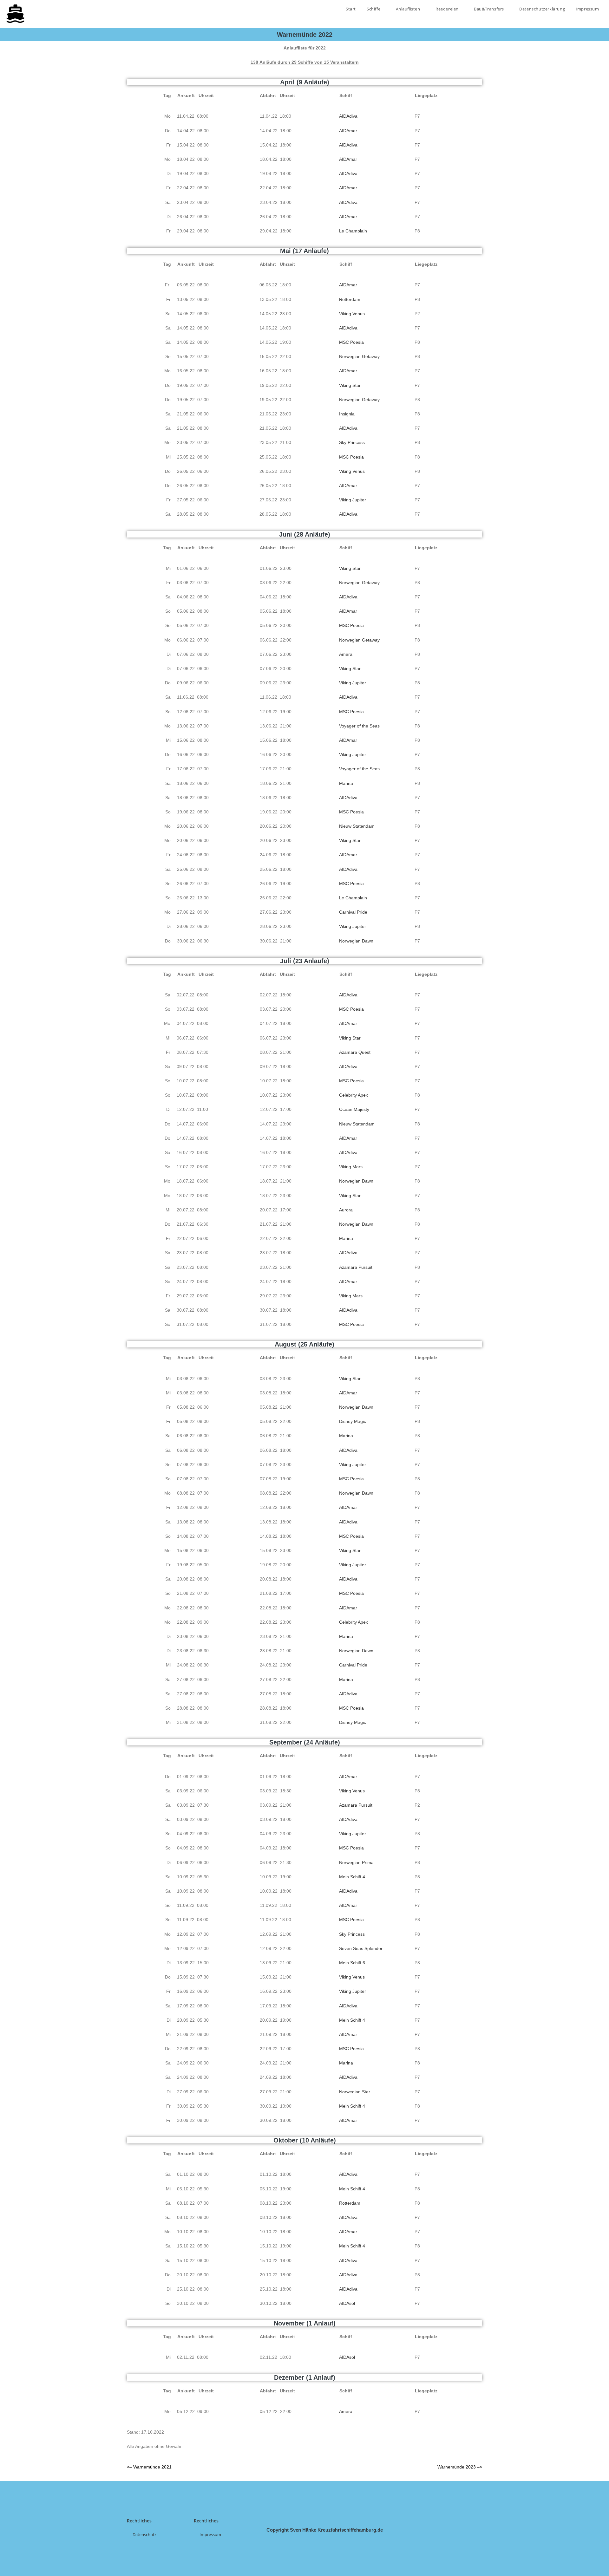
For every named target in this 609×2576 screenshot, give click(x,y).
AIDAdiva (348, 116)
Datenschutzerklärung (542, 9)
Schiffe (374, 9)
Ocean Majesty (354, 1109)
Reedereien (448, 9)
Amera (346, 654)
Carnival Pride (353, 912)
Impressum (587, 9)
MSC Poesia (351, 342)
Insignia (347, 414)
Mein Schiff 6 (352, 1963)
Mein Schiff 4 (352, 1877)
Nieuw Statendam (357, 826)
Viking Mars (351, 1167)
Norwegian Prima (356, 1862)
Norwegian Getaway (359, 356)
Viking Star (350, 385)
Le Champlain (353, 231)
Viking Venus (352, 314)
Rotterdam (350, 299)
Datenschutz (144, 2534)
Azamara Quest (355, 1052)
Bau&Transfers (489, 9)
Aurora (346, 1210)
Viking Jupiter (353, 500)
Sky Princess (352, 442)
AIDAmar (348, 131)
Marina (346, 783)
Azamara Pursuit (356, 1267)
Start (351, 9)
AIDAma (347, 159)
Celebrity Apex (354, 1095)
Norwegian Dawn (356, 941)
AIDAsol (347, 2303)
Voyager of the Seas (359, 726)
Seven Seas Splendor (361, 1948)
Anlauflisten (409, 9)
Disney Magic (353, 1421)
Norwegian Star (355, 2092)
